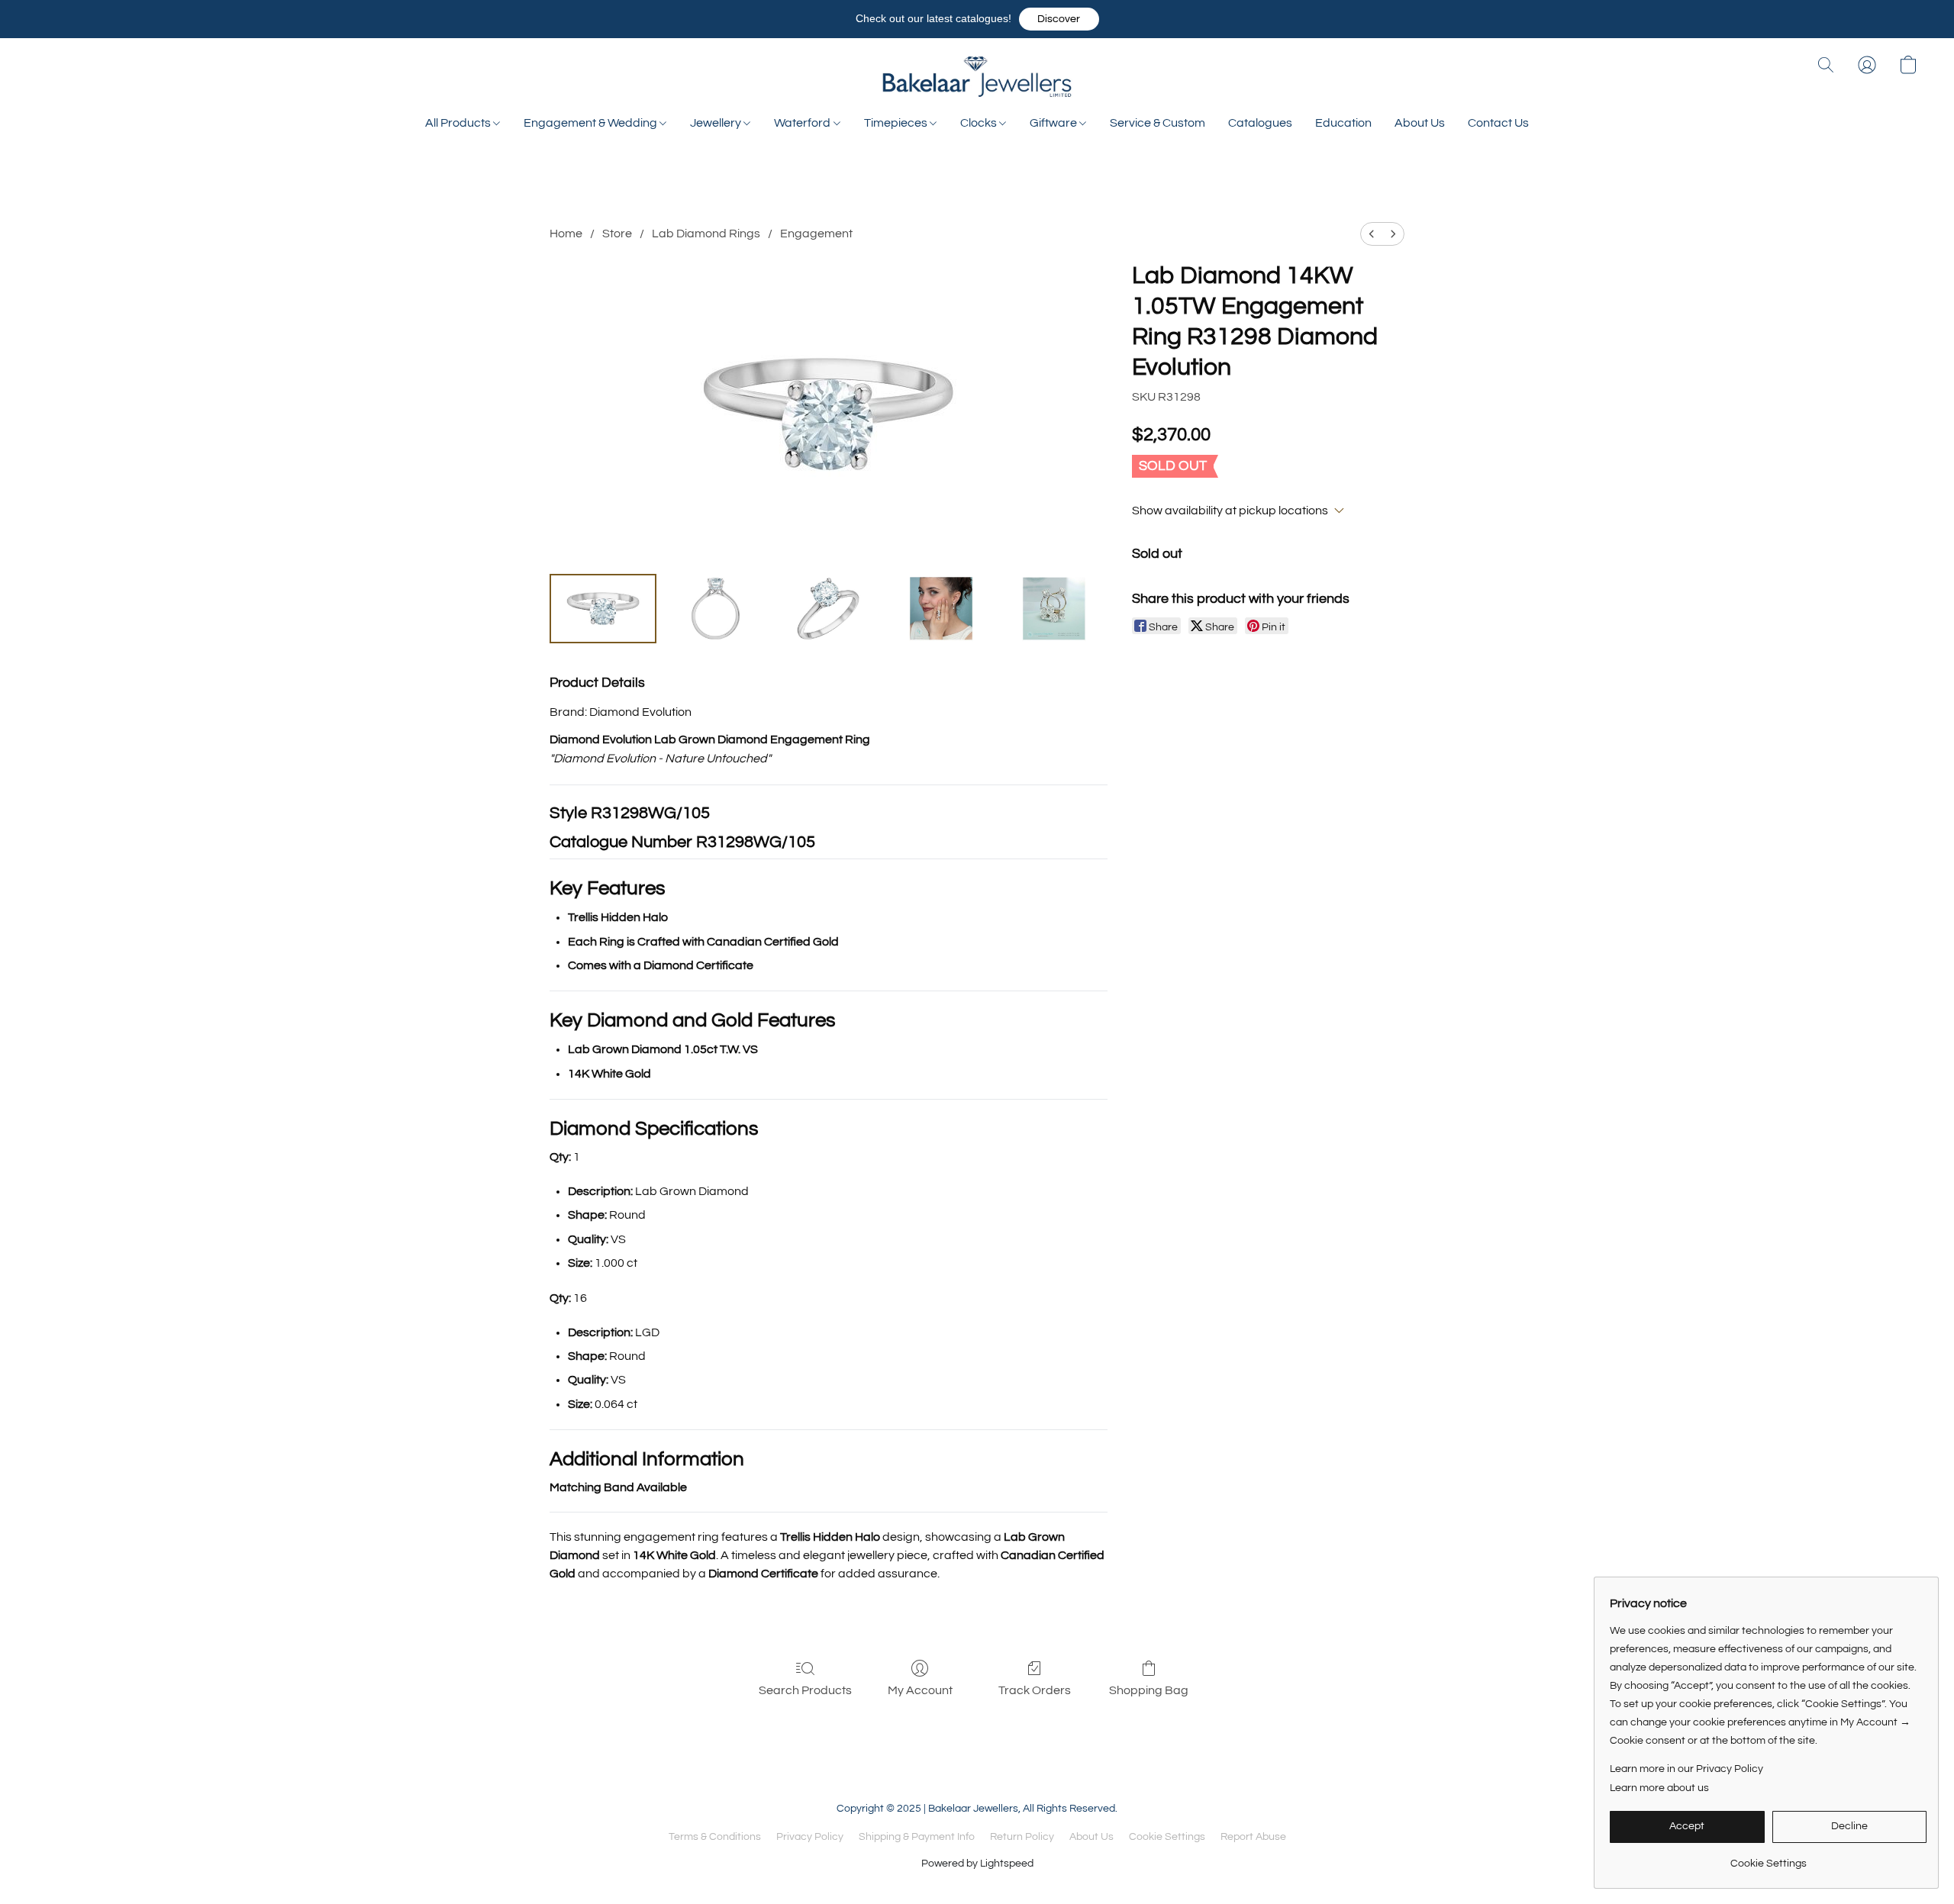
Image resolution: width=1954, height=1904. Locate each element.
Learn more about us (1659, 1788)
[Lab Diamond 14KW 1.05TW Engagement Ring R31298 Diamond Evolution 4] (1054, 608)
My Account (920, 1690)
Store (617, 234)
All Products (459, 123)
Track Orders (1035, 1690)
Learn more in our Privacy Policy (1686, 1769)
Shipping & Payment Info (917, 1837)
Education (1343, 123)
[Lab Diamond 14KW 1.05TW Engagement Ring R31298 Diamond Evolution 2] (828, 608)
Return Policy (1022, 1837)
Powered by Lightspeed (977, 1864)
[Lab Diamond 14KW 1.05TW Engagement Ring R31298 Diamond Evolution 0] (603, 608)
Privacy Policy (810, 1837)
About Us (1420, 123)
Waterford (803, 123)
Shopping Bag (1149, 1690)
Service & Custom (1158, 123)
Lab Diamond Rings (706, 234)
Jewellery (717, 123)
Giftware (1054, 123)
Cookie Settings (1167, 1837)
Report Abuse (1253, 1837)
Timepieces (897, 123)
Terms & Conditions (715, 1837)
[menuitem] (1372, 234)
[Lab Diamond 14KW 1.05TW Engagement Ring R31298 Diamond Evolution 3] (941, 608)
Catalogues (1260, 123)
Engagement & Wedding (592, 123)
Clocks (980, 123)
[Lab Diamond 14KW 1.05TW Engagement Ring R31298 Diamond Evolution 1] (716, 608)
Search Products (805, 1690)
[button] (1059, 19)
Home (566, 234)
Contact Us (1498, 123)
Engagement (816, 234)
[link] (1768, 1858)
